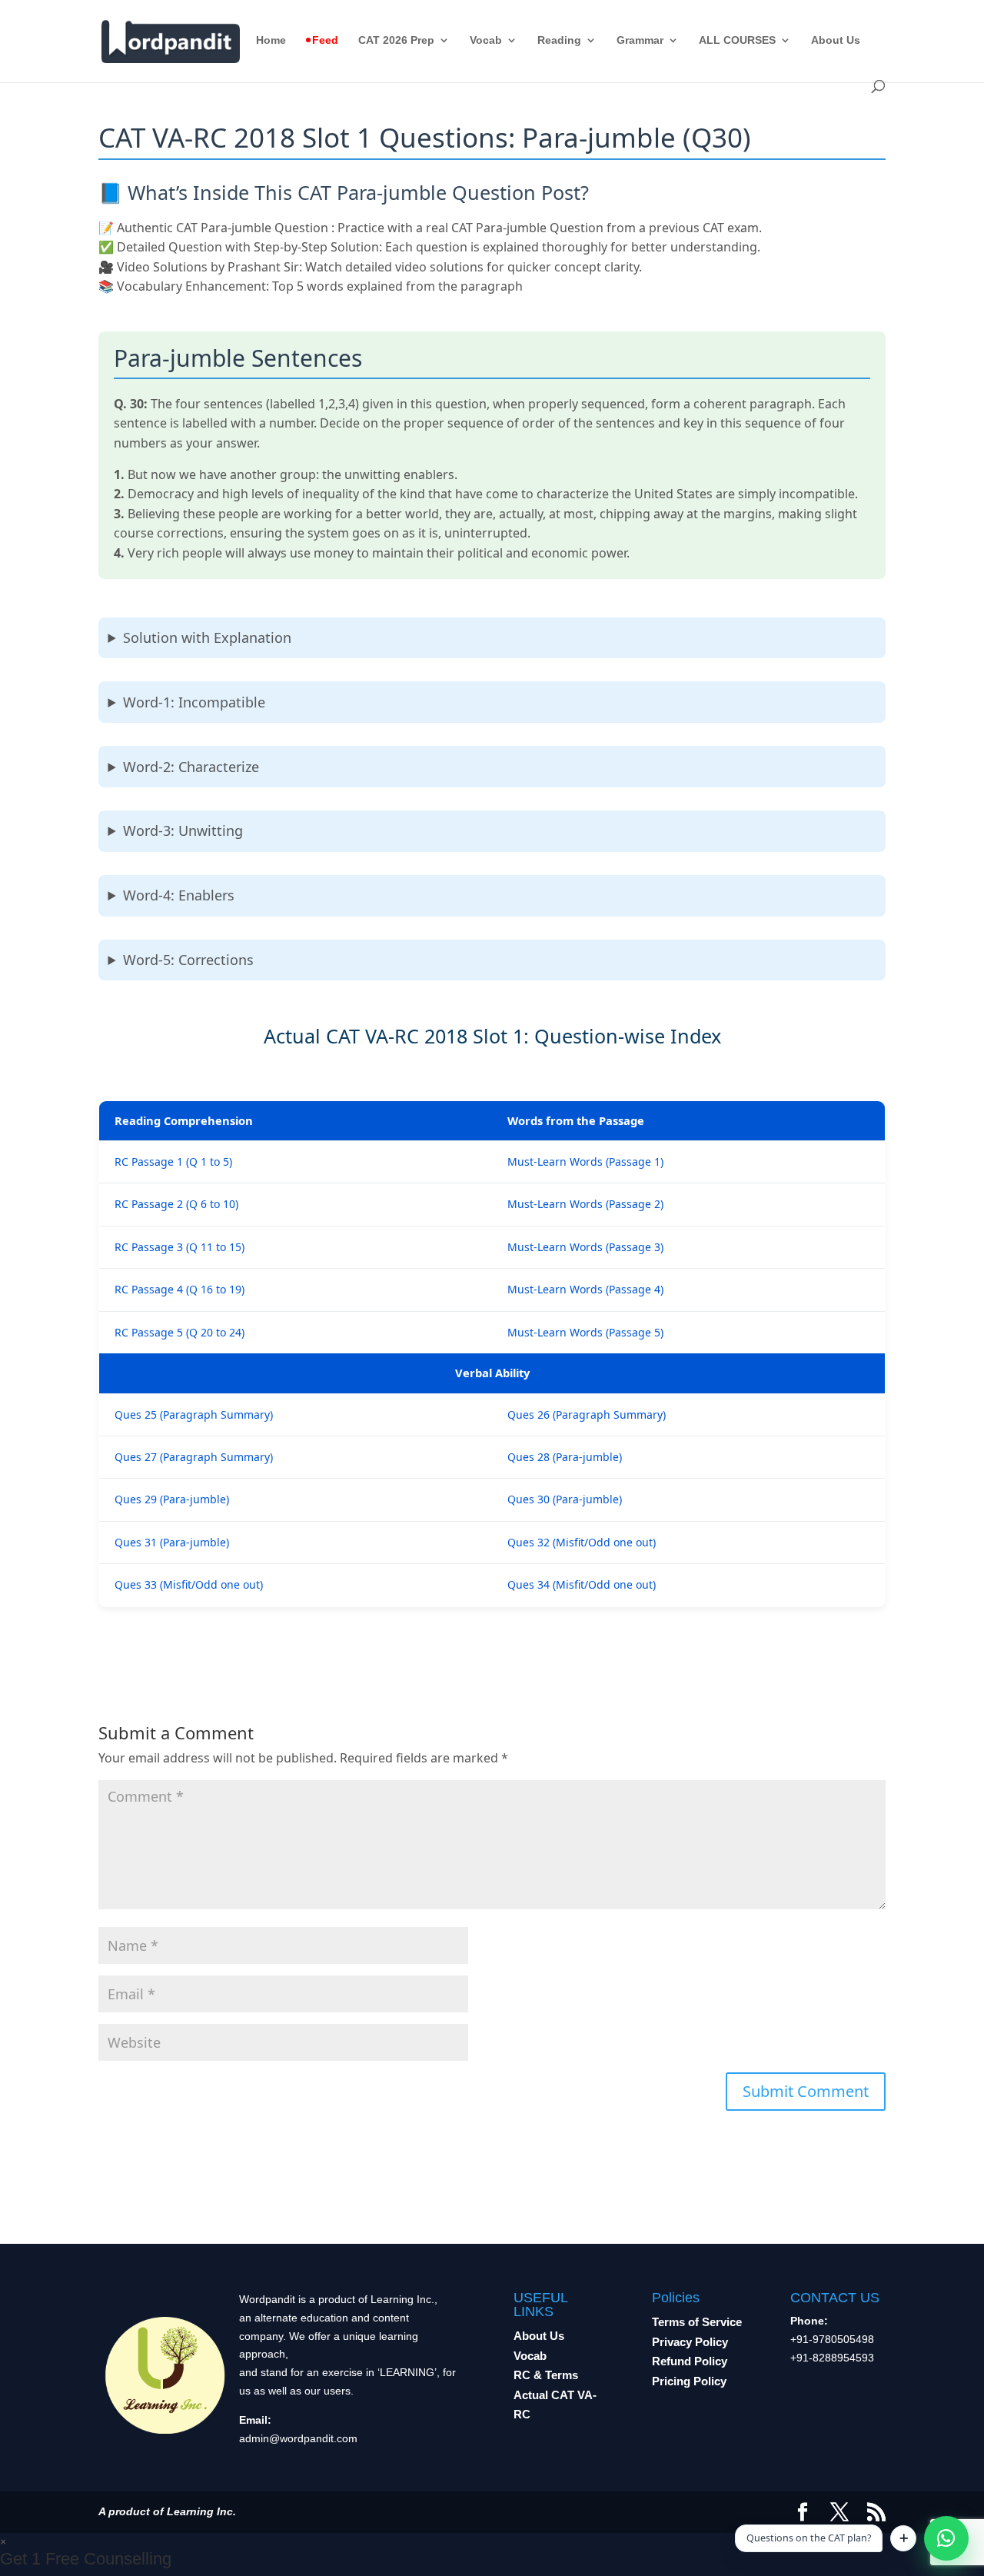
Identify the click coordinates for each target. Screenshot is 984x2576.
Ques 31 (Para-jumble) (172, 1542)
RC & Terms (546, 2375)
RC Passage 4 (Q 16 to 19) (180, 1289)
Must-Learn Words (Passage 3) (585, 1247)
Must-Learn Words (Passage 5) (585, 1332)
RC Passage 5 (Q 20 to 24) (180, 1332)
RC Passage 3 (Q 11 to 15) (180, 1247)
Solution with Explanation (207, 637)
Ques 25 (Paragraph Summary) (194, 1414)
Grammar (640, 40)
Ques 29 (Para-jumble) (172, 1499)
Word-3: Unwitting (183, 830)
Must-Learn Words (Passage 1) (585, 1162)
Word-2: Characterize (191, 767)
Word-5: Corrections (188, 960)
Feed (325, 40)
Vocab (486, 40)
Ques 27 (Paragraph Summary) (194, 1457)
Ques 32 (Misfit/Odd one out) (582, 1542)
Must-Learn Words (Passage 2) (585, 1204)
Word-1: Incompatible (194, 702)
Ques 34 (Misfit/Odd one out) (582, 1584)
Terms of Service (697, 2322)
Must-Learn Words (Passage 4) (585, 1289)
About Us (836, 40)
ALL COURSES (737, 40)
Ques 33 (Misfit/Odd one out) (189, 1584)
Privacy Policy (690, 2342)
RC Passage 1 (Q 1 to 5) (173, 1162)
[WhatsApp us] (946, 2538)
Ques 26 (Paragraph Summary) (587, 1414)
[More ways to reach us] (903, 2538)
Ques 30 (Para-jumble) (565, 1499)
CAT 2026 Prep (396, 40)
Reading (559, 40)
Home (271, 40)
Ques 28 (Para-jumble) (565, 1457)
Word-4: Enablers (179, 895)
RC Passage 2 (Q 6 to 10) (176, 1204)
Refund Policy (690, 2361)
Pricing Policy (689, 2381)
